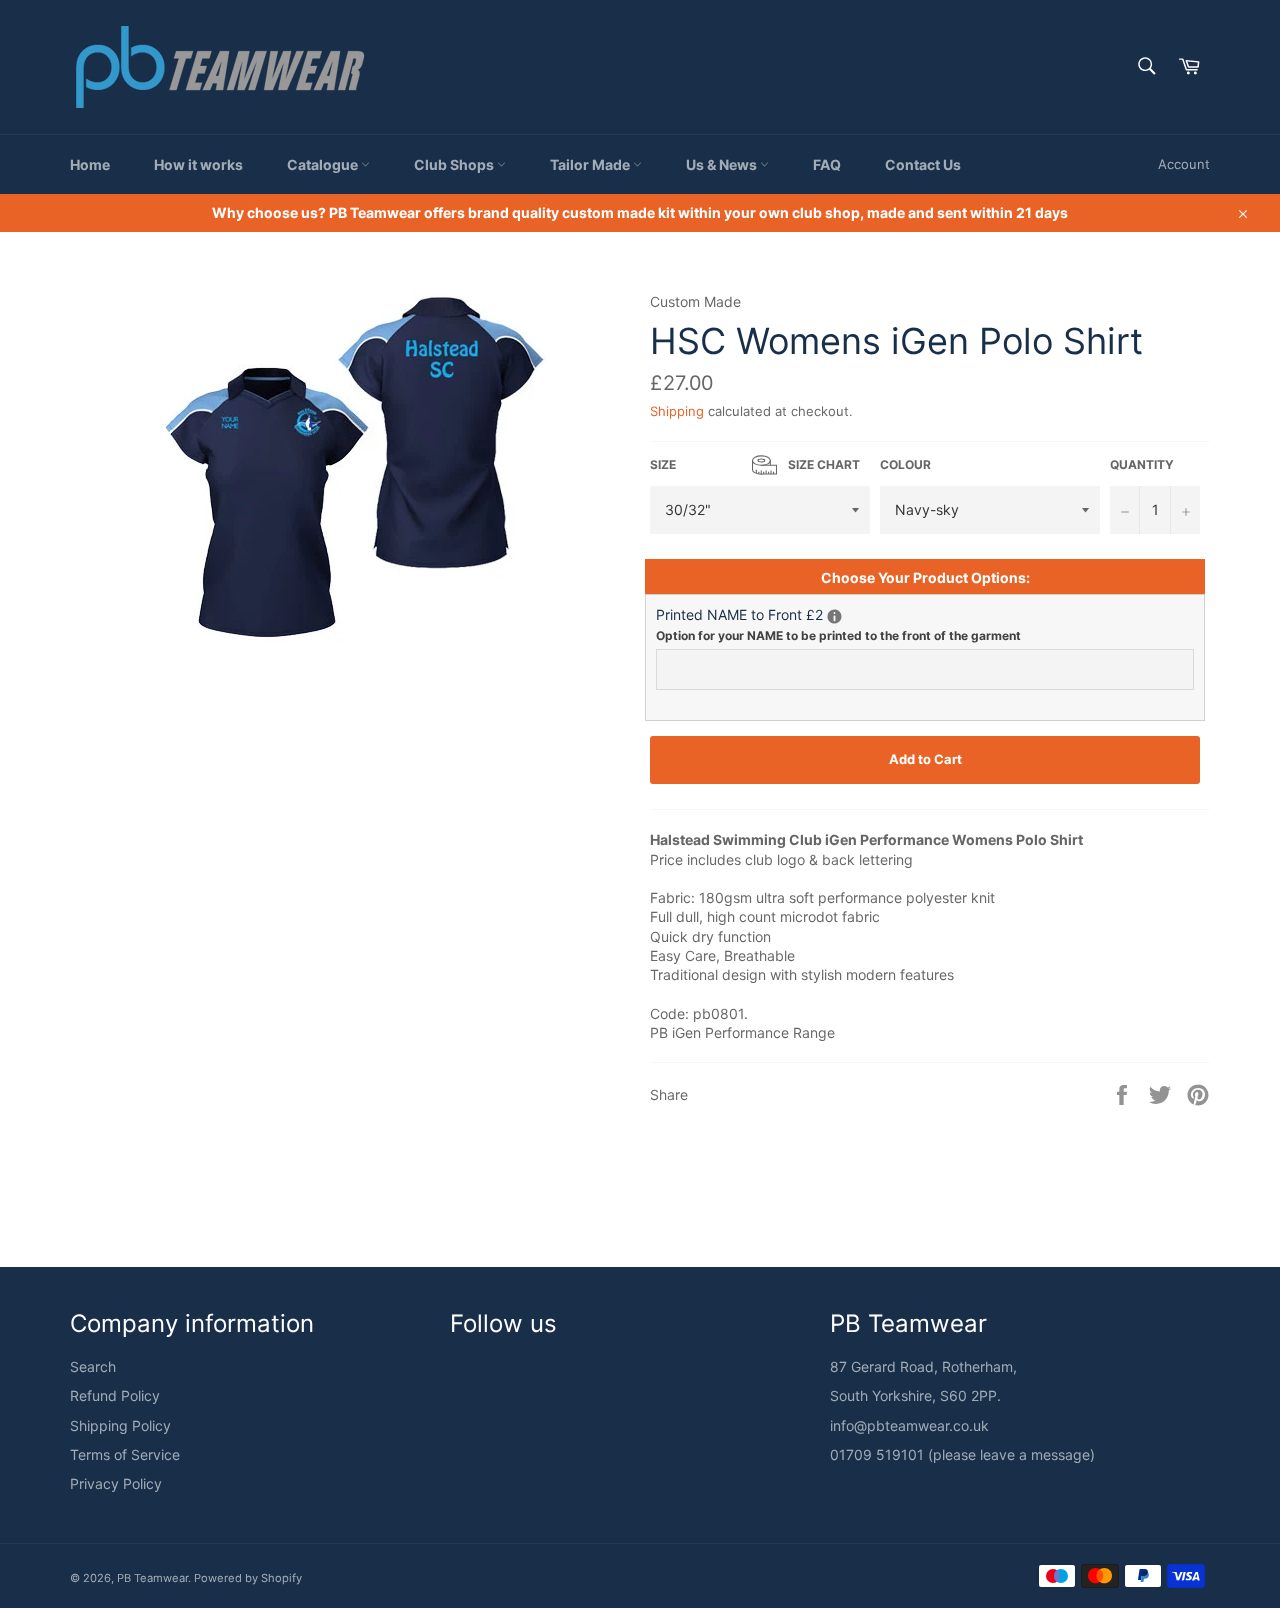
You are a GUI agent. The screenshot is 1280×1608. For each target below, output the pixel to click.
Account (1184, 164)
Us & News (723, 164)
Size (755, 464)
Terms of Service (125, 1454)
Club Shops (455, 164)
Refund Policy (115, 1395)
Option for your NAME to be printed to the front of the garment (838, 635)
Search (93, 1366)
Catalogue (324, 164)
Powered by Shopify (248, 1578)
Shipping (677, 411)
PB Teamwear (152, 1578)
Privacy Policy (116, 1483)
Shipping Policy (120, 1425)
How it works (198, 164)
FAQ (827, 164)
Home (90, 164)
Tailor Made (591, 164)
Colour (905, 464)
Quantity (1142, 464)
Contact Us (923, 164)
